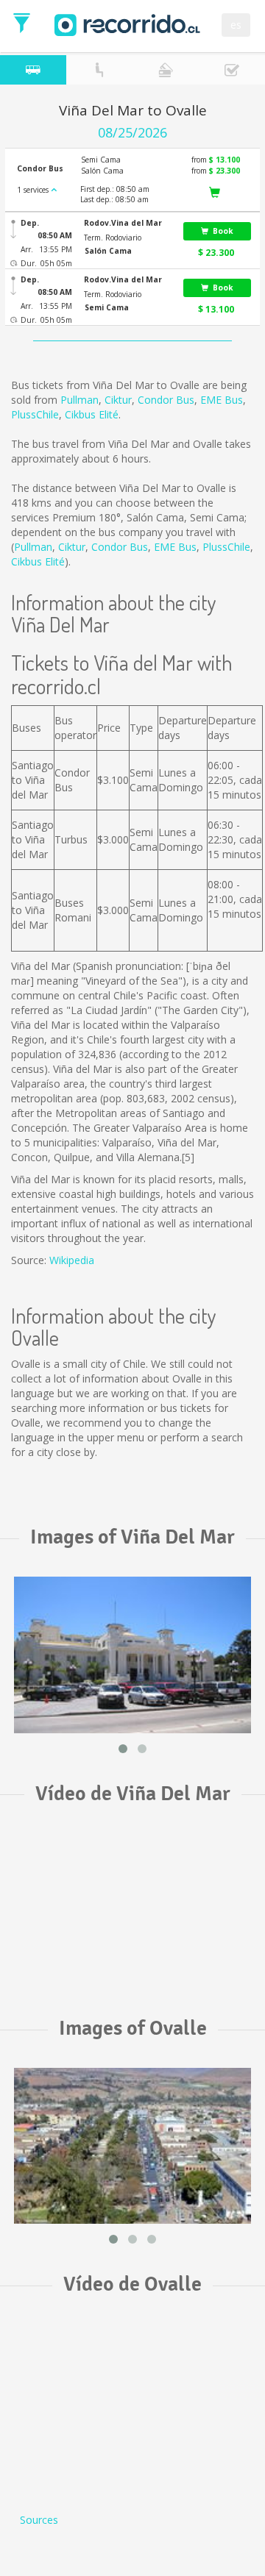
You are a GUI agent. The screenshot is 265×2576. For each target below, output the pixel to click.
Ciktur (118, 400)
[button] (129, 223)
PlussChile (35, 414)
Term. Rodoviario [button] (113, 238)
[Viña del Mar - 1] (132, 1655)
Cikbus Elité (92, 414)
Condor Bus (166, 400)
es (236, 25)
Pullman (79, 400)
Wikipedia (72, 1260)
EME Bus (222, 400)
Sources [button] (39, 2520)
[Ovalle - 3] (132, 2146)
